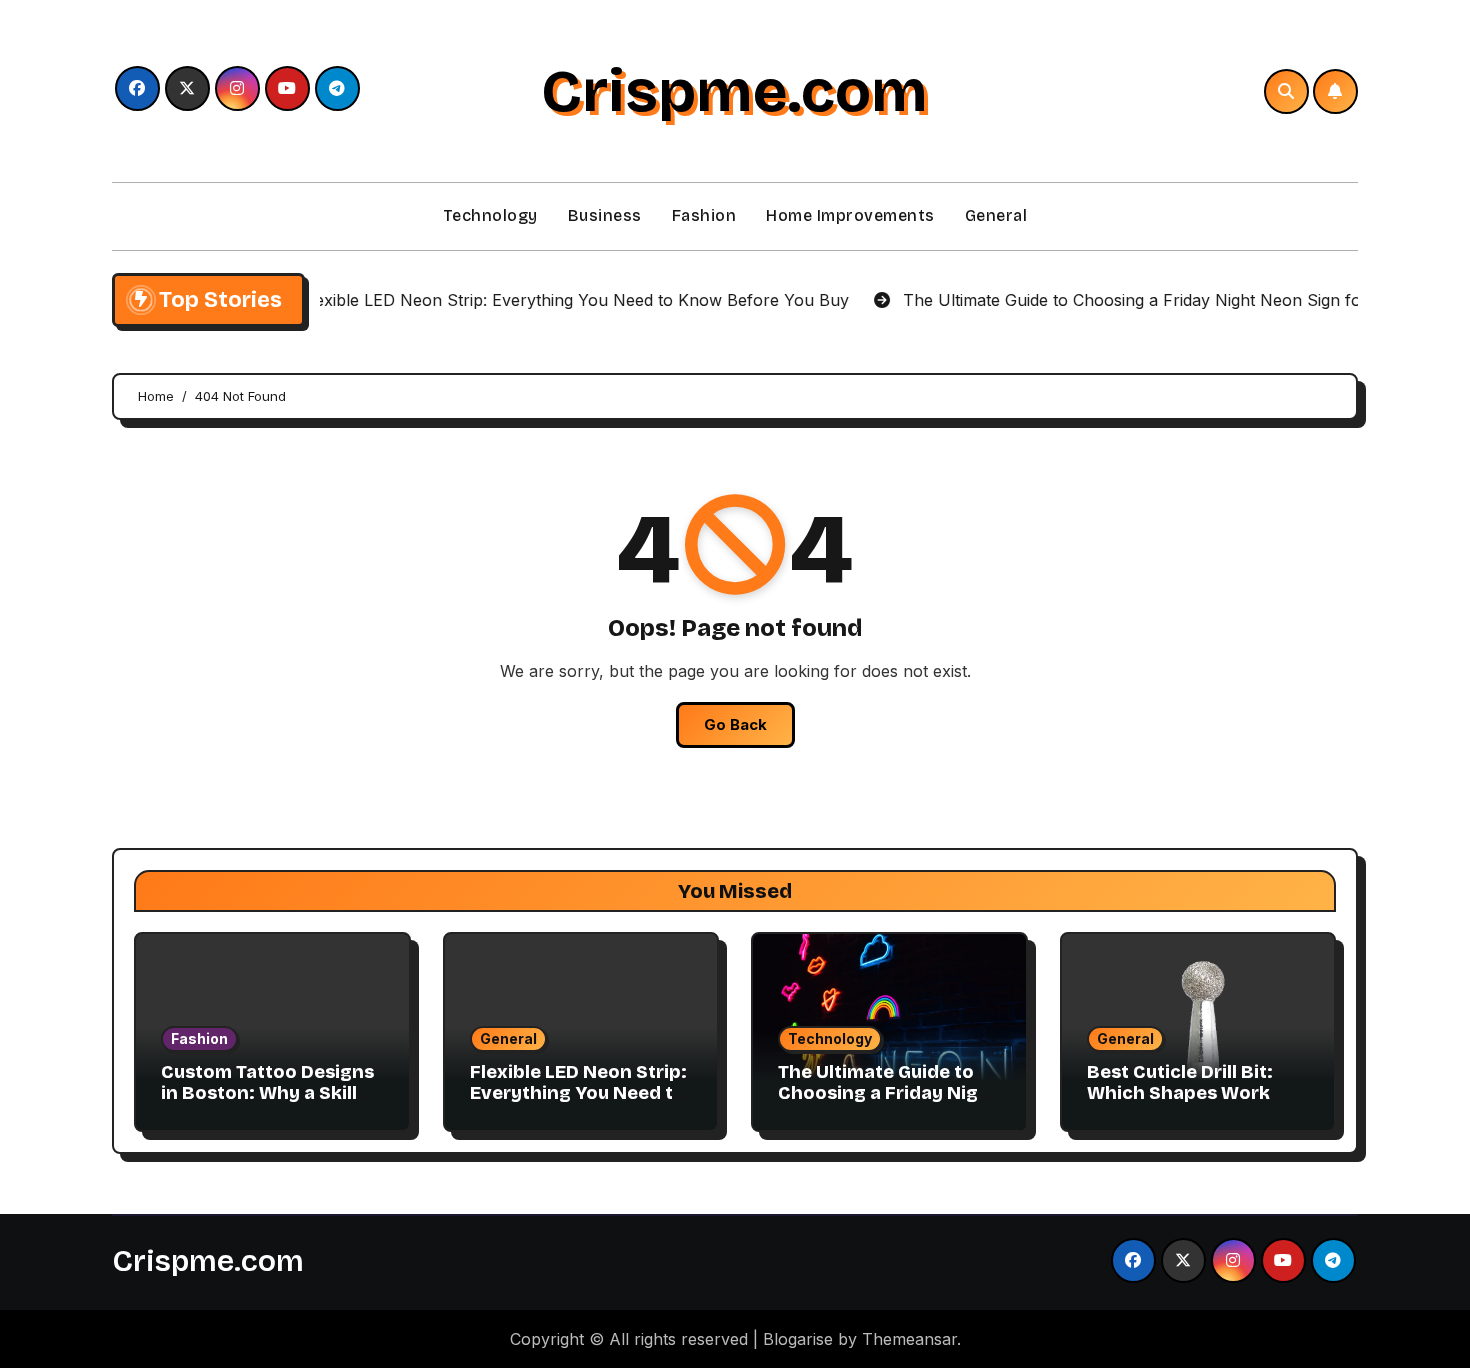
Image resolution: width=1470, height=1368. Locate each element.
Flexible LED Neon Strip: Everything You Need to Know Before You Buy (578, 1093)
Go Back (735, 724)
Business (605, 215)
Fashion (704, 215)
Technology (490, 215)
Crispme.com (734, 91)
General (996, 215)
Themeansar (909, 1339)
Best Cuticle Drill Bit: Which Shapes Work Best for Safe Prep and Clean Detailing (1190, 1104)
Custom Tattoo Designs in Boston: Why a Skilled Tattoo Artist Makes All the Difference (270, 1104)
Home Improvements (850, 215)
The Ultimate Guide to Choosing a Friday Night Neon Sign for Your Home (888, 1104)
